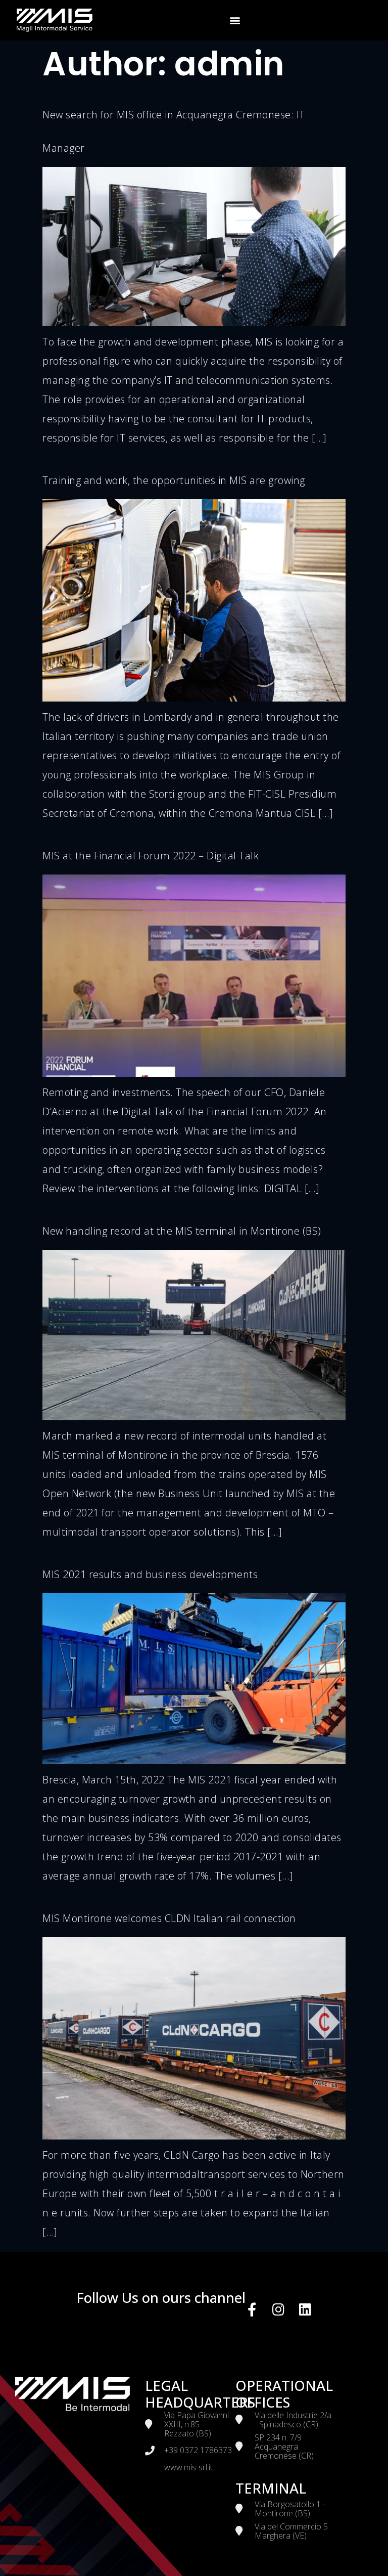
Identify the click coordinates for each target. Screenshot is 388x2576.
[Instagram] (279, 2309)
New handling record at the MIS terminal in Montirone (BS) (182, 1231)
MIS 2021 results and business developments (150, 1574)
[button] (235, 20)
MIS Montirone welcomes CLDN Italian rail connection (169, 1918)
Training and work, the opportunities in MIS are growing (174, 480)
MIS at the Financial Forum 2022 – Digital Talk (151, 856)
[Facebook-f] (252, 2309)
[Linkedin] (305, 2309)
